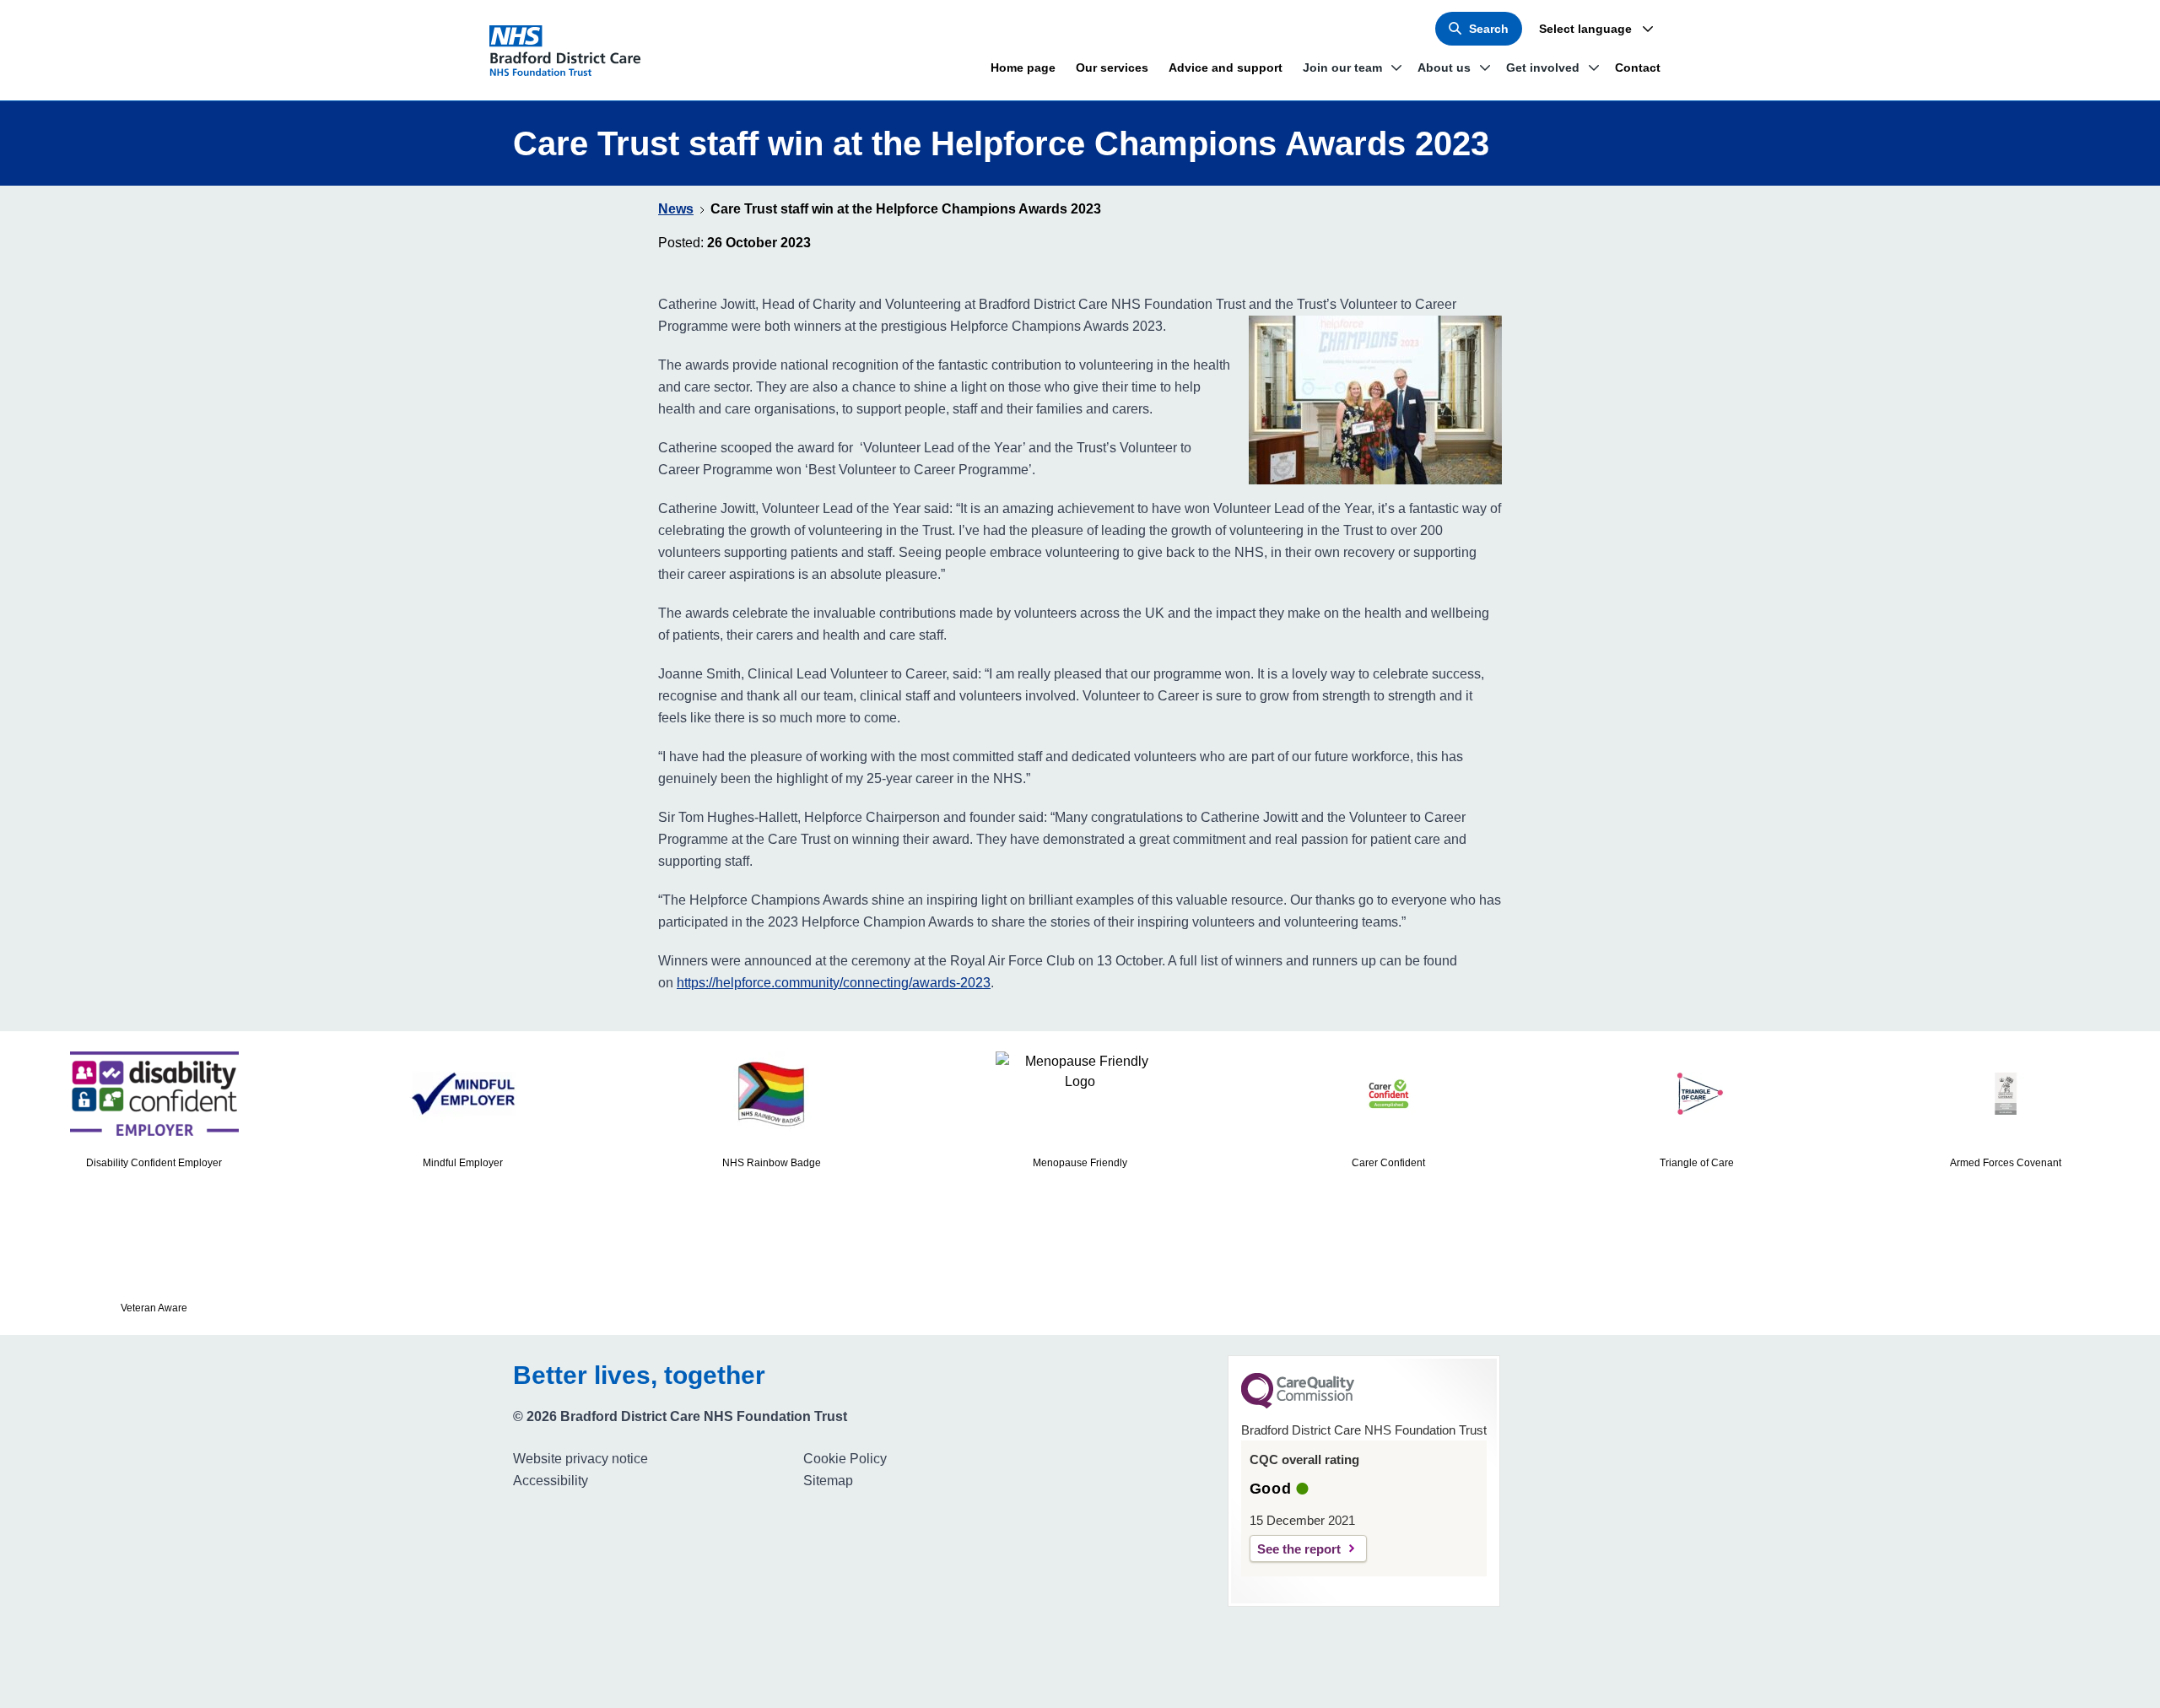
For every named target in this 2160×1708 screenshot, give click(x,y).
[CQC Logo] (1298, 1404)
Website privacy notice (580, 1459)
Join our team (1342, 68)
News (676, 209)
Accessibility (551, 1481)
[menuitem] (651, 1459)
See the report (1299, 1549)
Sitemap (828, 1481)
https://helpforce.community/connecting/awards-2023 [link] (834, 983)
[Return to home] (572, 51)
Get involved (1543, 68)
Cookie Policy (845, 1459)
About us (1444, 68)
